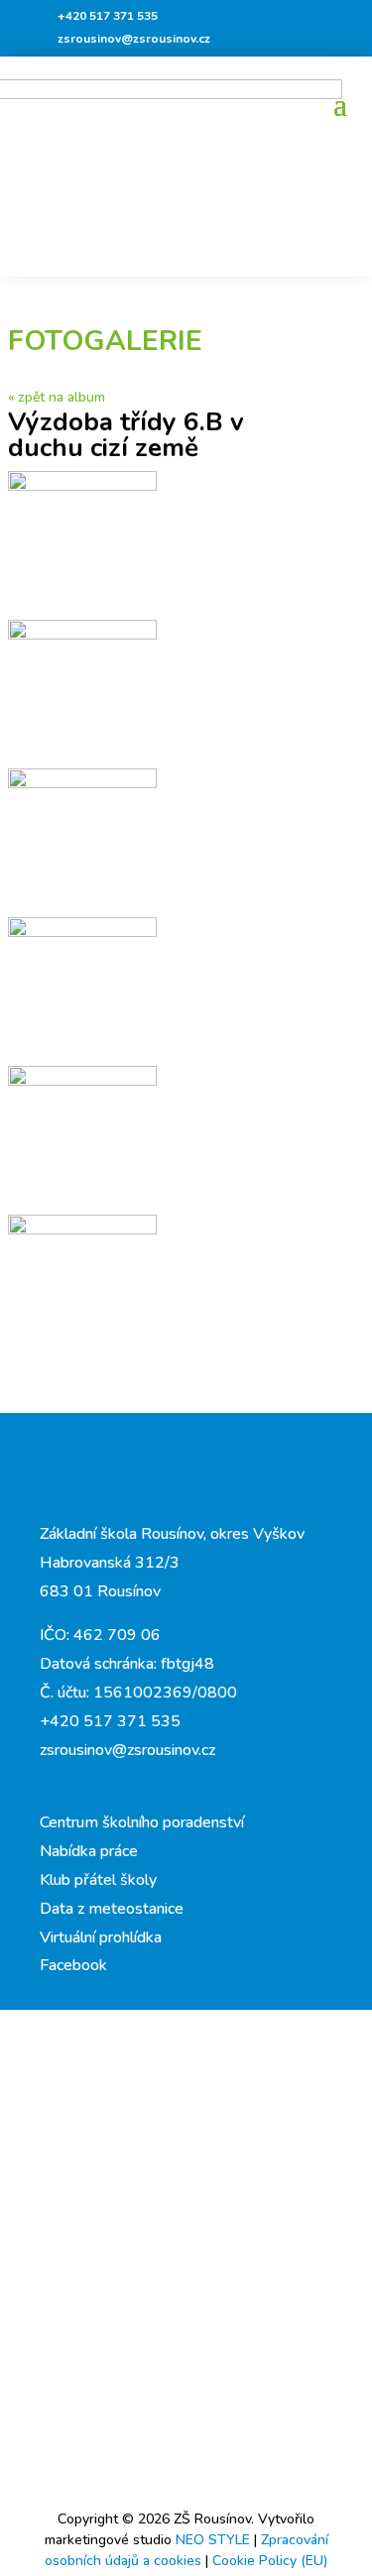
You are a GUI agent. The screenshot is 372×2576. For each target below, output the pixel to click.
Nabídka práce (89, 1851)
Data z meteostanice (112, 1909)
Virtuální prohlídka (101, 1937)
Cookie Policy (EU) (270, 2561)
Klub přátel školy (98, 1880)
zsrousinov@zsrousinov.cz (134, 39)
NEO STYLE (215, 2540)
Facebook (73, 1965)
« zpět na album (57, 397)
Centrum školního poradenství (142, 1822)
